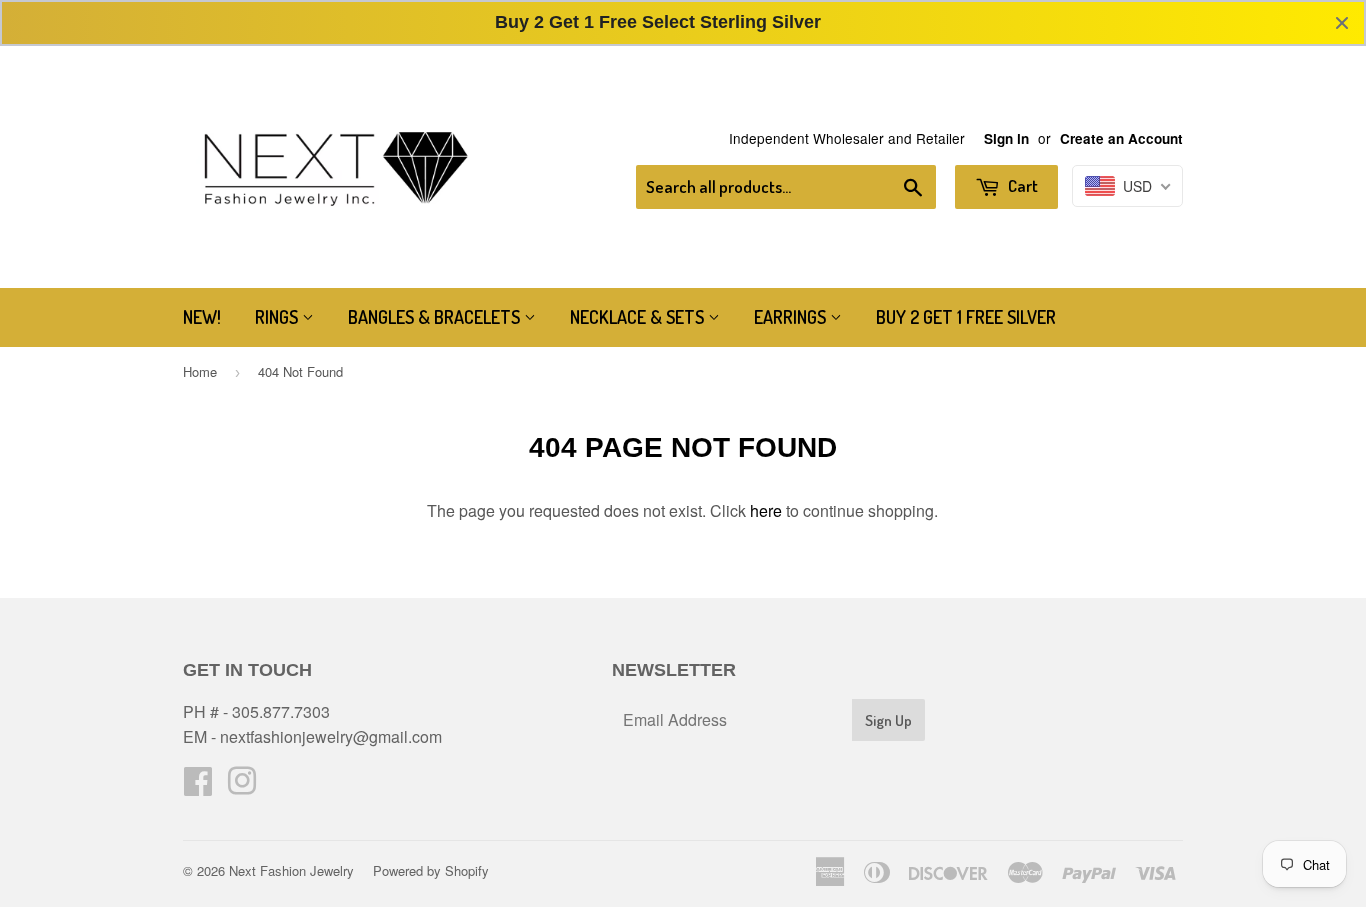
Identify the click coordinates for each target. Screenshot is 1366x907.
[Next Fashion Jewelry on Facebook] (198, 786)
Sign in (1006, 138)
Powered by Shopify (431, 870)
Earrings (792, 317)
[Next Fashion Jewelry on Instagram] (242, 786)
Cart (1021, 185)
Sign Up (888, 720)
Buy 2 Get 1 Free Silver (966, 317)
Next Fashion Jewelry (291, 870)
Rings (278, 317)
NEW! (202, 317)
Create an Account (1121, 138)
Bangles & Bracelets (436, 317)
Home (200, 371)
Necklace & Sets (639, 317)
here (766, 510)
